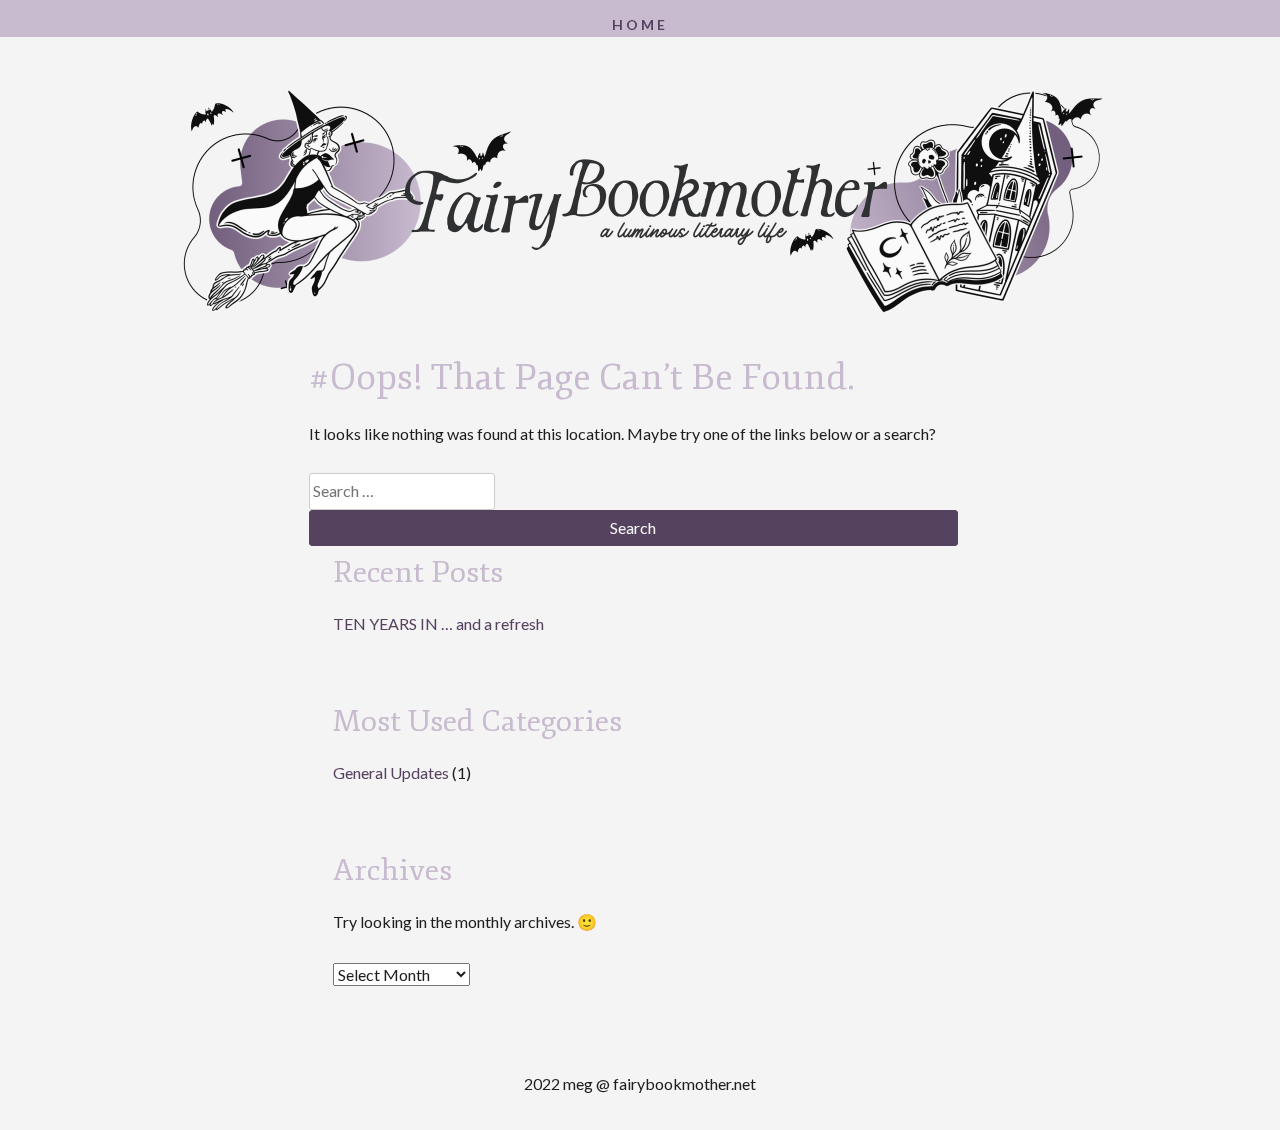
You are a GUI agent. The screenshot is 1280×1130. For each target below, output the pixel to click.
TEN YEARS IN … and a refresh (438, 623)
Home (640, 24)
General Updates (391, 772)
